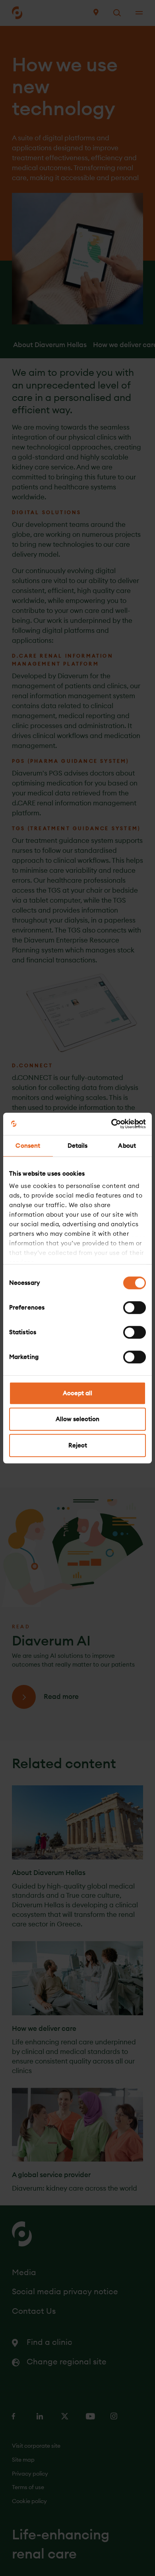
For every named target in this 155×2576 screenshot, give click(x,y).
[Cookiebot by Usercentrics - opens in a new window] (111, 1124)
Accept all (77, 1393)
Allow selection (77, 1419)
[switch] (135, 1308)
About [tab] (127, 1146)
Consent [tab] (28, 1146)
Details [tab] (78, 1146)
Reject (78, 1445)
